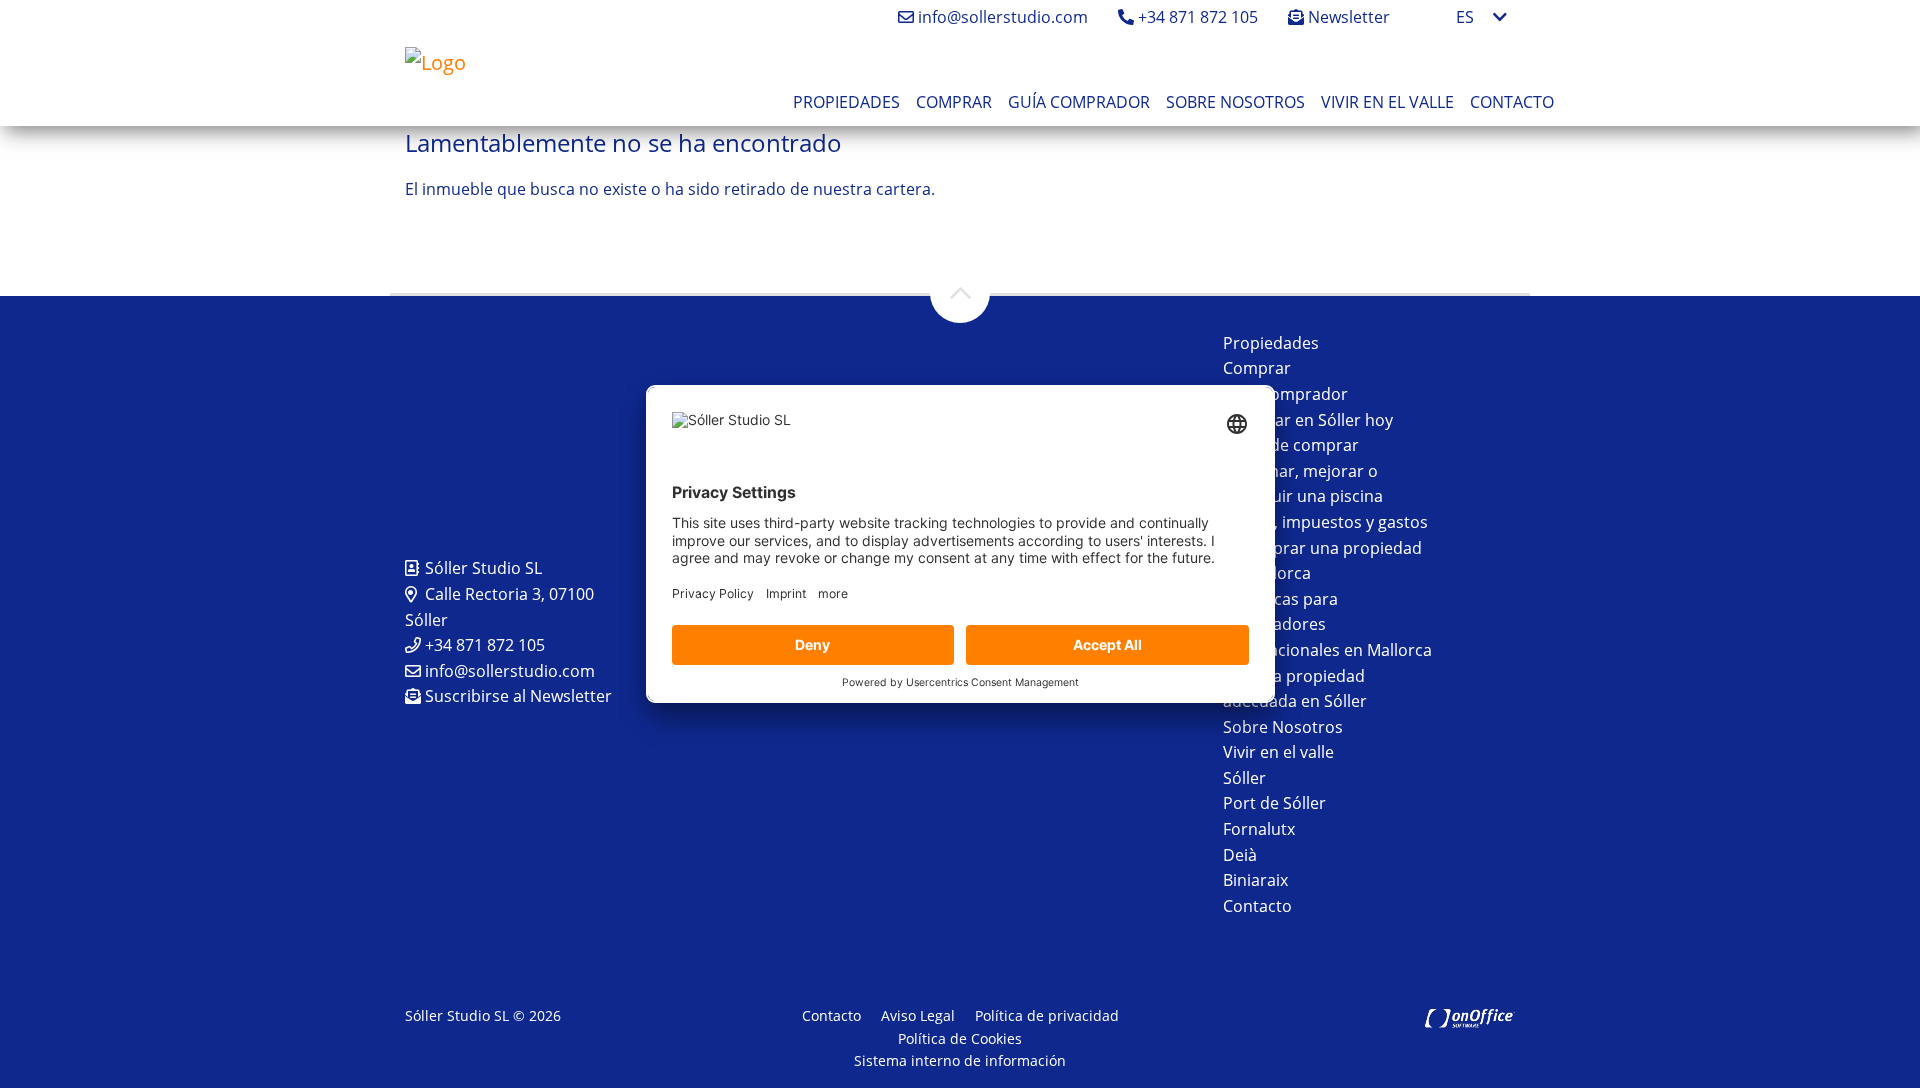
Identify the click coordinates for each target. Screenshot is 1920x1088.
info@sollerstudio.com (1001, 17)
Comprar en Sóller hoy (1308, 420)
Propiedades (846, 102)
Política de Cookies (960, 1038)
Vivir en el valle (1387, 102)
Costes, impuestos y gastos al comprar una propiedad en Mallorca (1325, 547)
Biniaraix (1255, 880)
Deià (1240, 855)
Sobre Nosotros (1235, 102)
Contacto (1512, 102)
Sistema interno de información (960, 1060)
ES (1465, 17)
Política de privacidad (1047, 1015)
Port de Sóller (1274, 803)
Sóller (1244, 778)
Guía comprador (1079, 102)
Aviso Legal (918, 1015)
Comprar (954, 102)
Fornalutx (1259, 829)
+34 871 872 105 (1196, 17)
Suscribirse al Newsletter (516, 696)
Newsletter (1347, 17)
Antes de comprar (1291, 445)
